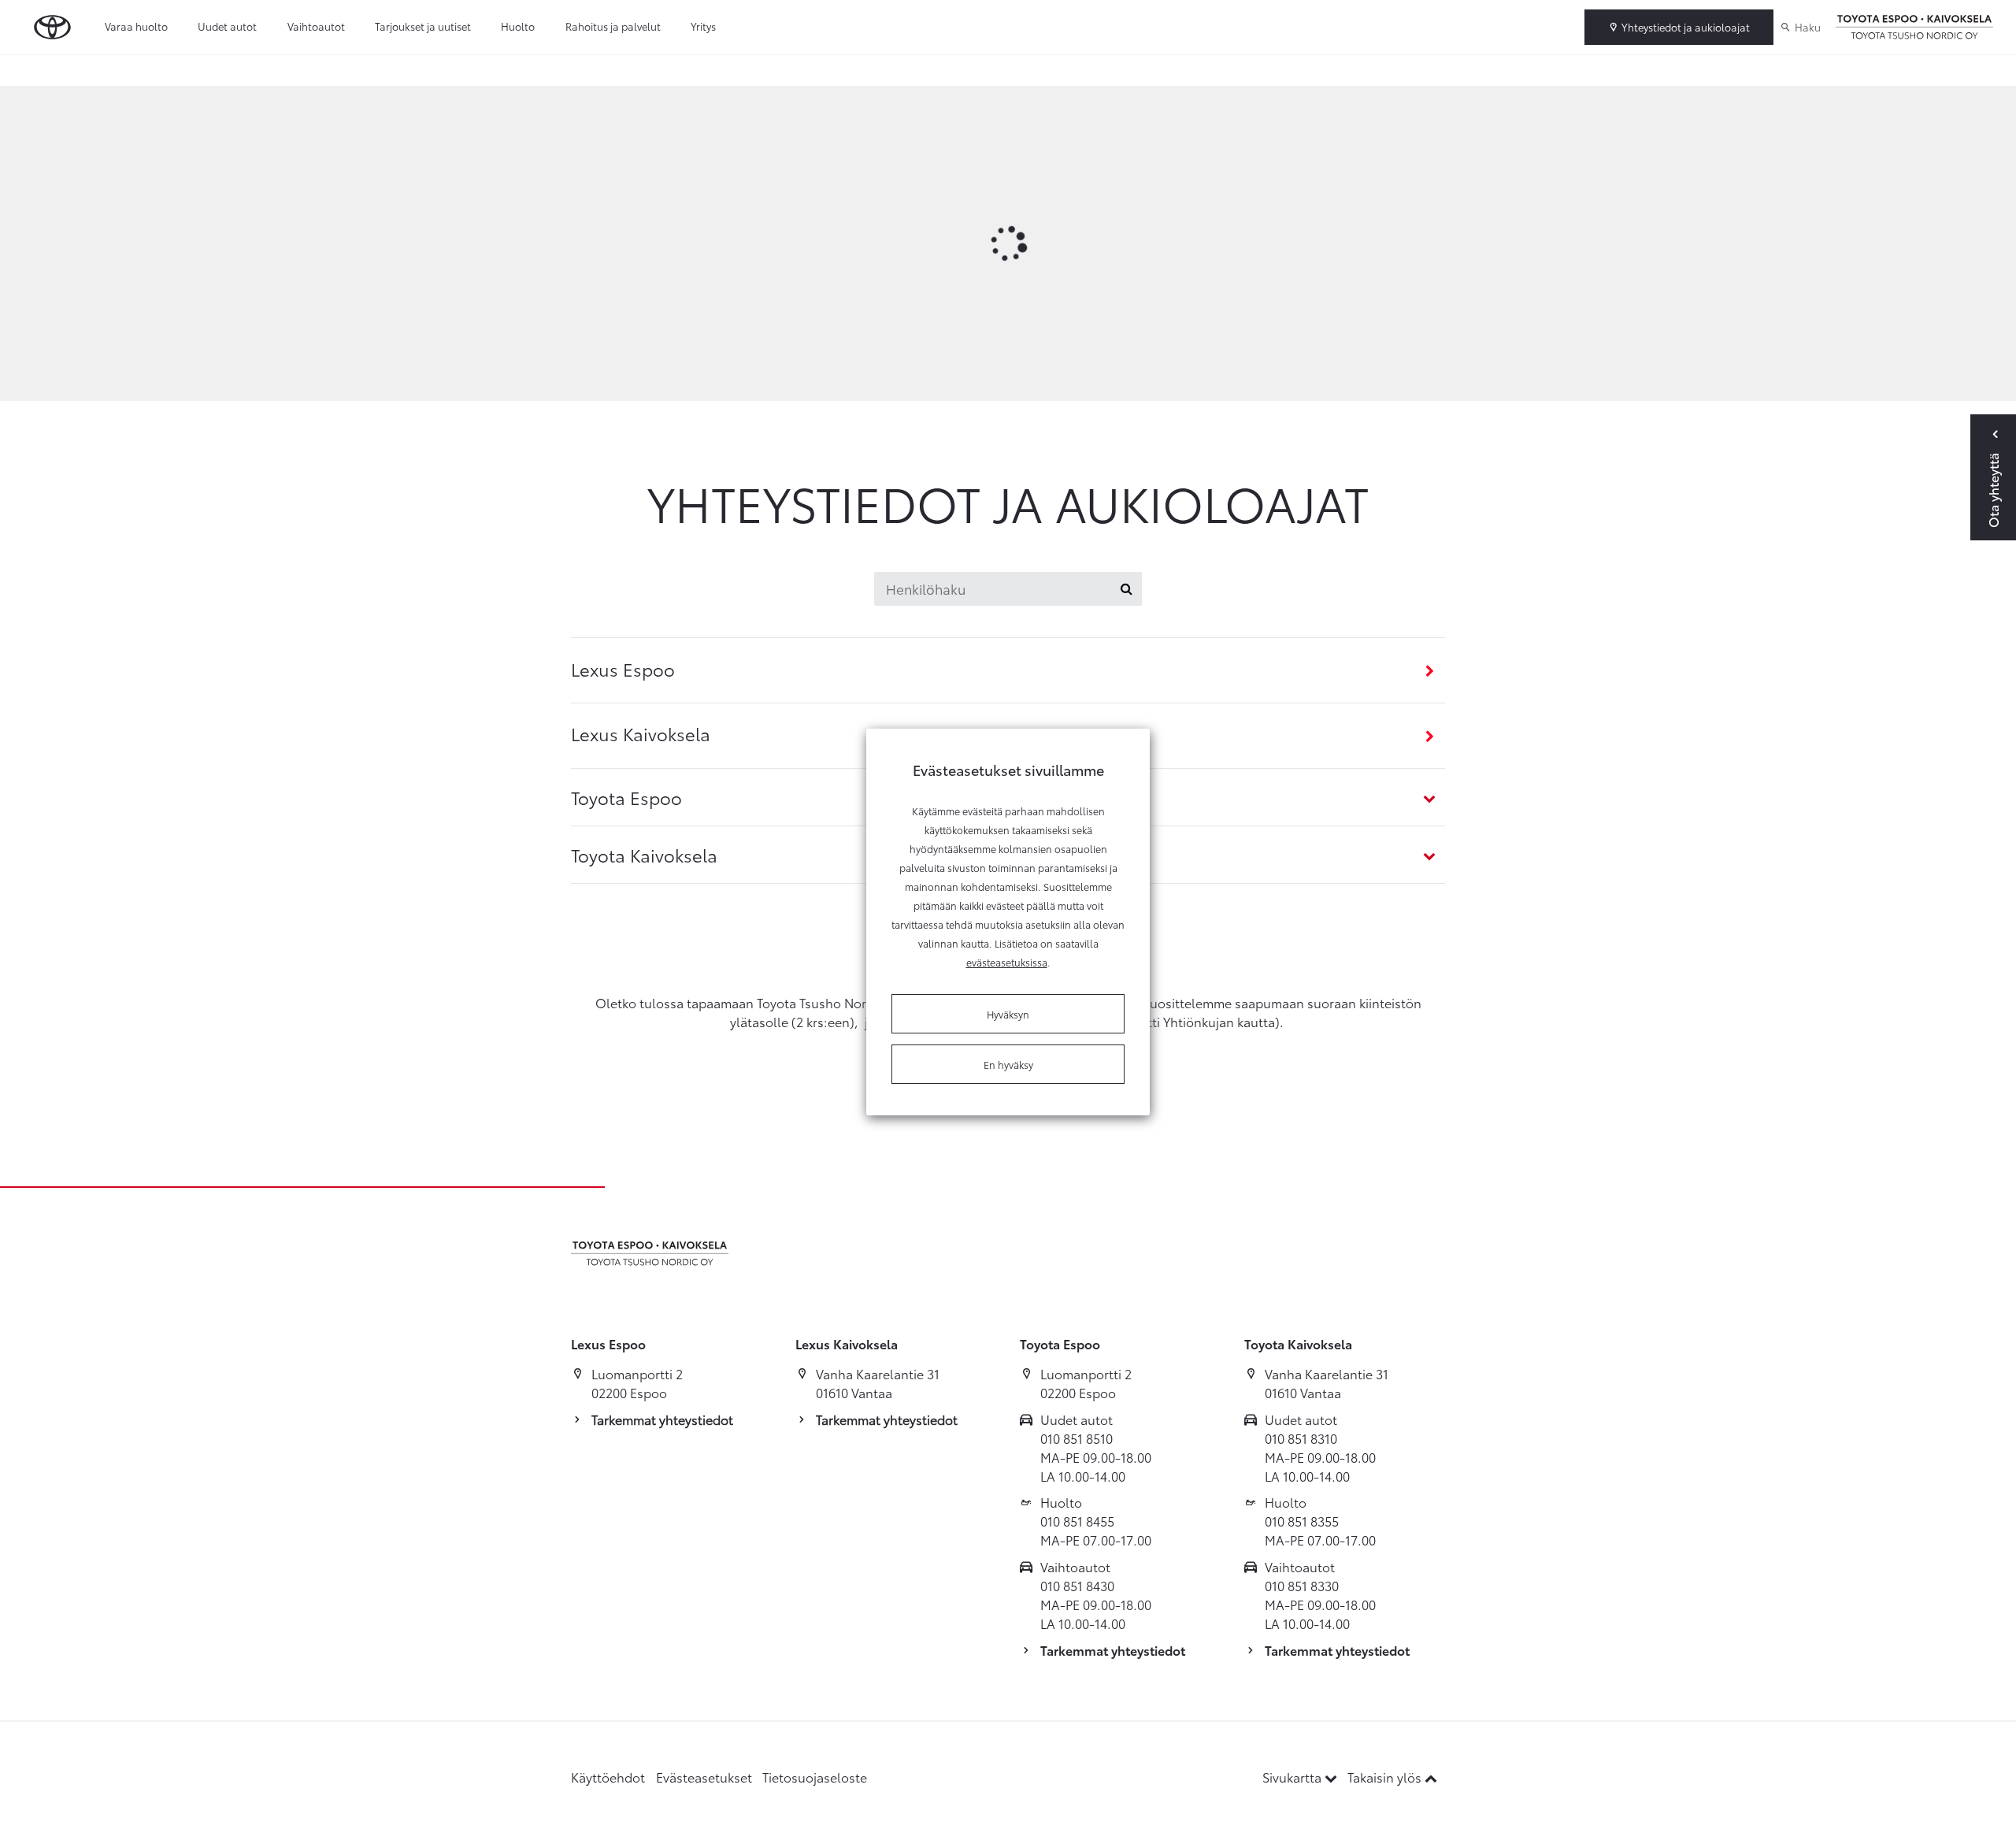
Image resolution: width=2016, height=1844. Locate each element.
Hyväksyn (1008, 1014)
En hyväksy (1008, 1064)
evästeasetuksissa (1007, 962)
